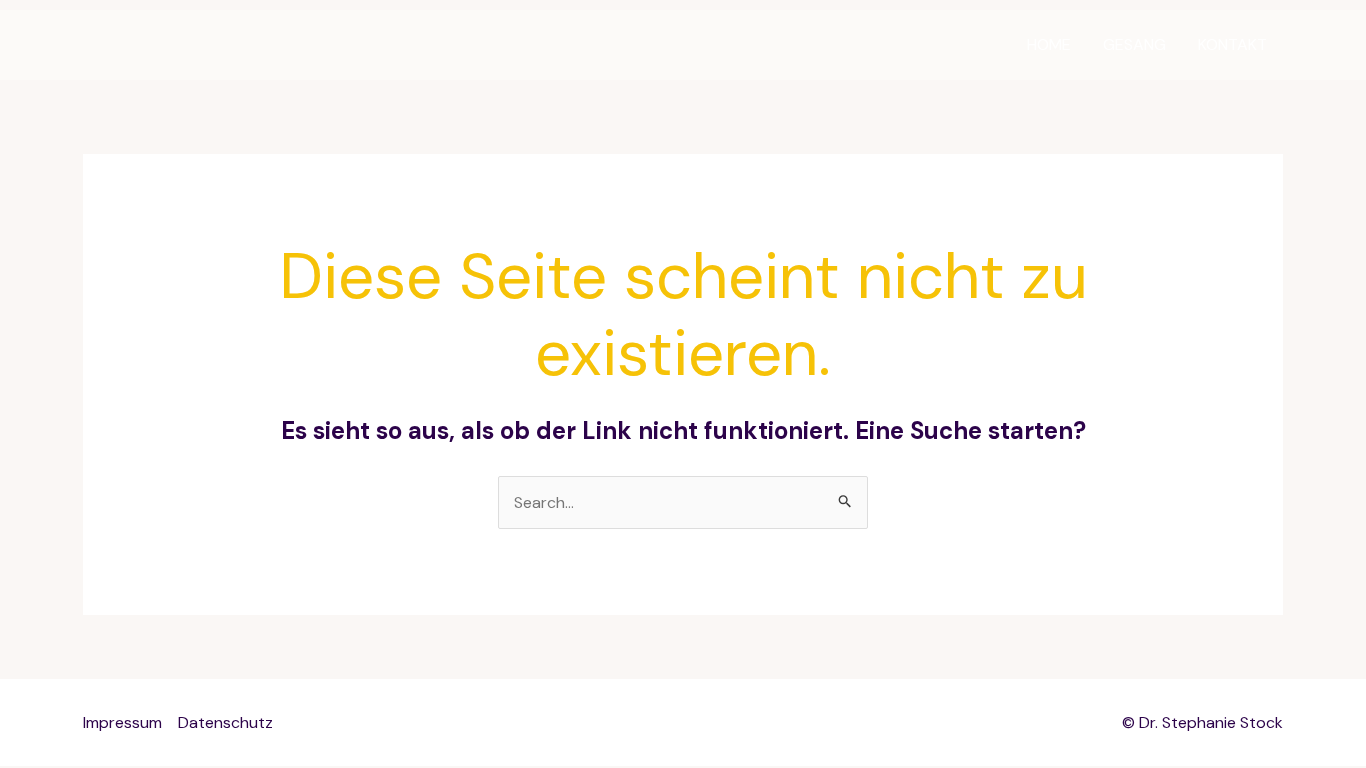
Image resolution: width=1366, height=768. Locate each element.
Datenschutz (225, 722)
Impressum (122, 722)
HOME (1049, 44)
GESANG (1134, 44)
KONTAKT (1232, 44)
